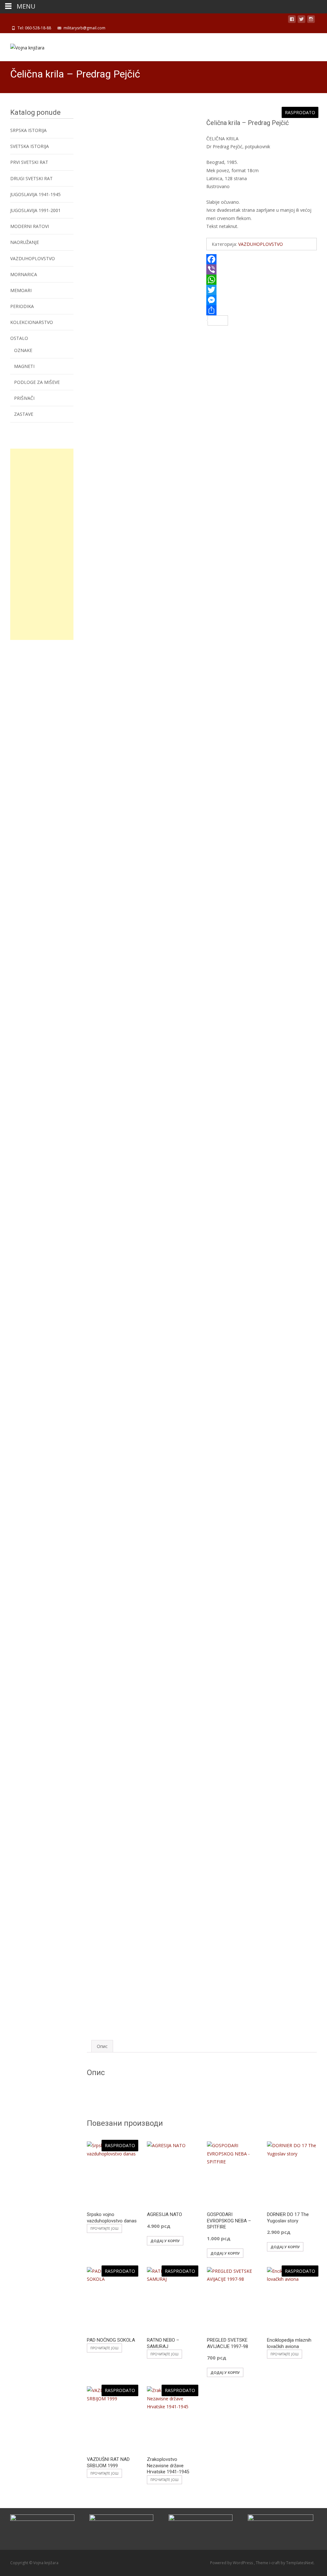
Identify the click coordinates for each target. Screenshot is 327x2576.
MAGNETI (24, 366)
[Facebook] (262, 259)
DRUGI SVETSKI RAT (31, 178)
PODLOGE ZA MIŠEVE (37, 382)
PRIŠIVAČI (24, 398)
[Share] (262, 310)
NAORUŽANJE (25, 242)
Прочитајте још (104, 2228)
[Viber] (262, 269)
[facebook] (292, 20)
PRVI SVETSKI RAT (29, 162)
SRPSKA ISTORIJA (28, 130)
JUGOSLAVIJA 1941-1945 (35, 194)
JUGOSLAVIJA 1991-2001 (35, 210)
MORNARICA (24, 274)
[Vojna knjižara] (22, 46)
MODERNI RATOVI (30, 226)
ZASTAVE (24, 414)
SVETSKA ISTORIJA (30, 146)
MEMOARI (21, 290)
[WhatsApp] (262, 280)
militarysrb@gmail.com (84, 28)
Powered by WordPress (232, 2563)
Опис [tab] (102, 2046)
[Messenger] (262, 300)
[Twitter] (262, 290)
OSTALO (19, 338)
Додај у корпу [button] (165, 2241)
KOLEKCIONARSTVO (32, 322)
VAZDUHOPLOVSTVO (261, 244)
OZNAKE (23, 350)
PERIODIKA (22, 306)
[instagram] (311, 20)
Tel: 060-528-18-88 (34, 28)
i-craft (275, 2563)
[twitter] (301, 20)
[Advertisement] (42, 544)
